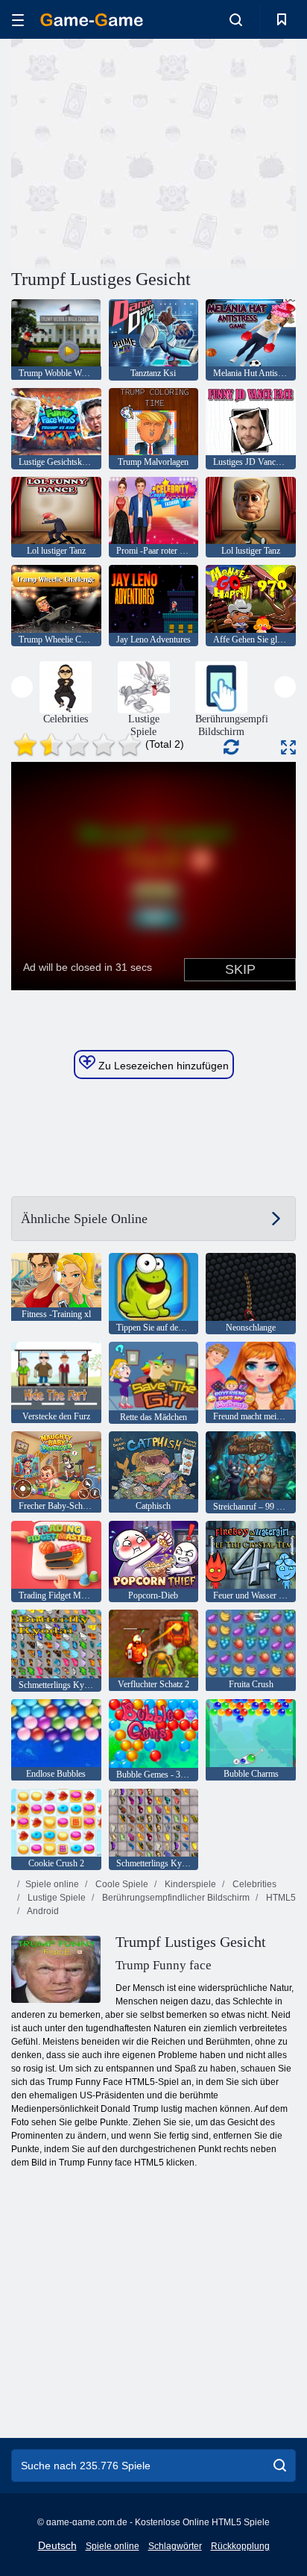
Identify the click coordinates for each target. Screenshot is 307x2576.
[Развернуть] (288, 747)
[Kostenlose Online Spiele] (92, 20)
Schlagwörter (175, 2546)
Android (42, 1911)
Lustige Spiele (56, 1898)
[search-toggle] (236, 19)
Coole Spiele (121, 1884)
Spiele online (52, 1884)
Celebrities (253, 1884)
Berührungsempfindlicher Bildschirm (175, 1898)
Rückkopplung (240, 2546)
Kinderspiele (189, 1884)
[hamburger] (18, 20)
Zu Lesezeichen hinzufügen (162, 1066)
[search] (280, 2466)
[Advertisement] (137, 151)
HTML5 (280, 1898)
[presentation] (22, 687)
